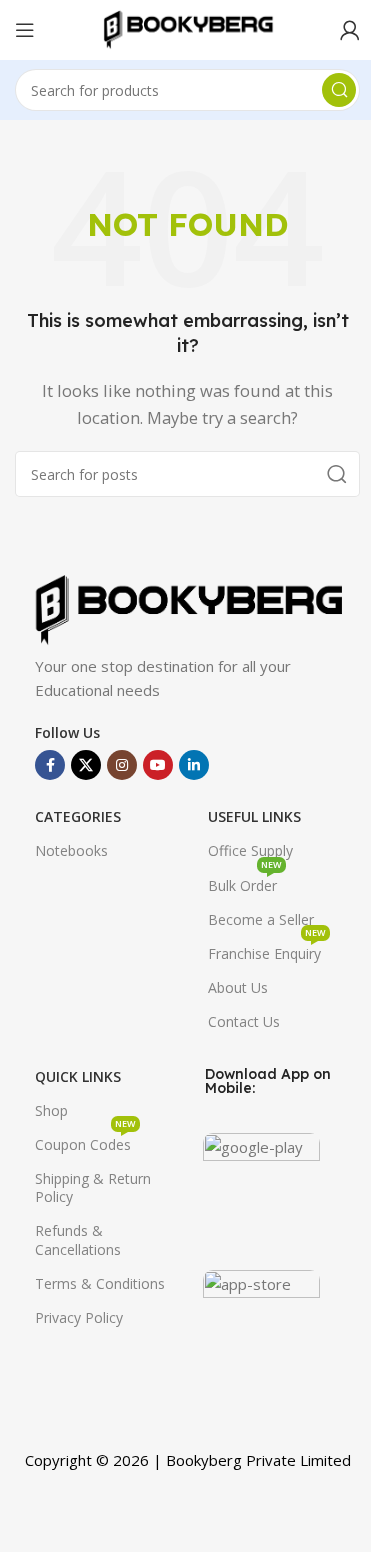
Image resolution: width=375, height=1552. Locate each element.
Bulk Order (245, 882)
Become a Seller (261, 919)
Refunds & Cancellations (78, 1239)
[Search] (339, 90)
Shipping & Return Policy (93, 1187)
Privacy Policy (79, 1317)
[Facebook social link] (50, 765)
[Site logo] (188, 28)
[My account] (350, 30)
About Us (238, 987)
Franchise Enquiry (267, 950)
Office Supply (250, 850)
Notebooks (71, 850)
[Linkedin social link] (194, 765)
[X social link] (86, 765)
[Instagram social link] (122, 765)
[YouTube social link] (158, 765)
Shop (51, 1110)
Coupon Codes (85, 1141)
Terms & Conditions (100, 1283)
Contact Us (244, 1021)
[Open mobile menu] (25, 30)
